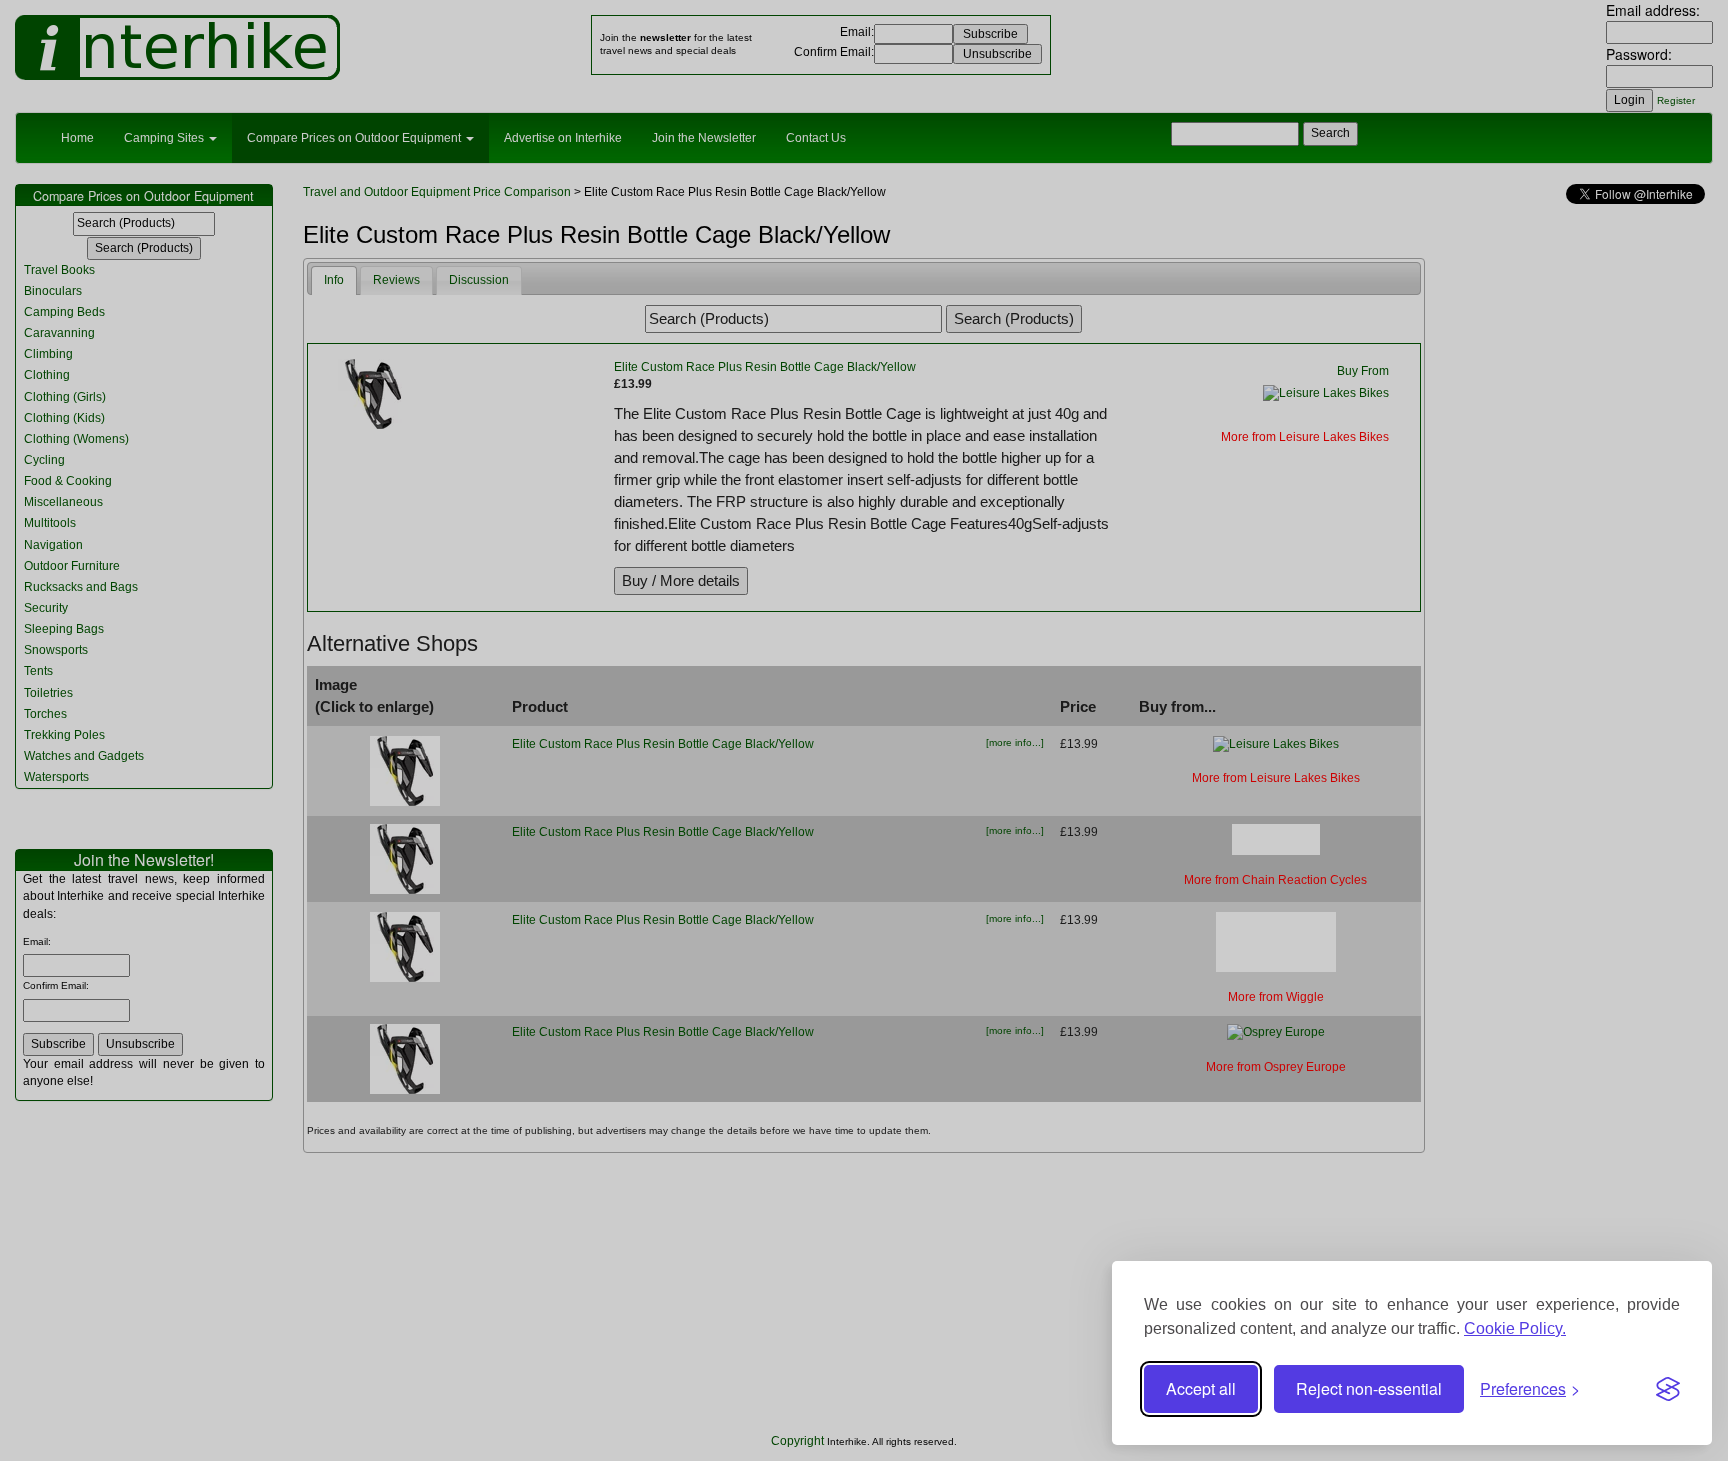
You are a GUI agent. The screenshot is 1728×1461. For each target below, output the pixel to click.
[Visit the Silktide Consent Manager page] (1668, 1389)
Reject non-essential (1369, 1388)
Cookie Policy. (1515, 1328)
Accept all (1201, 1388)
